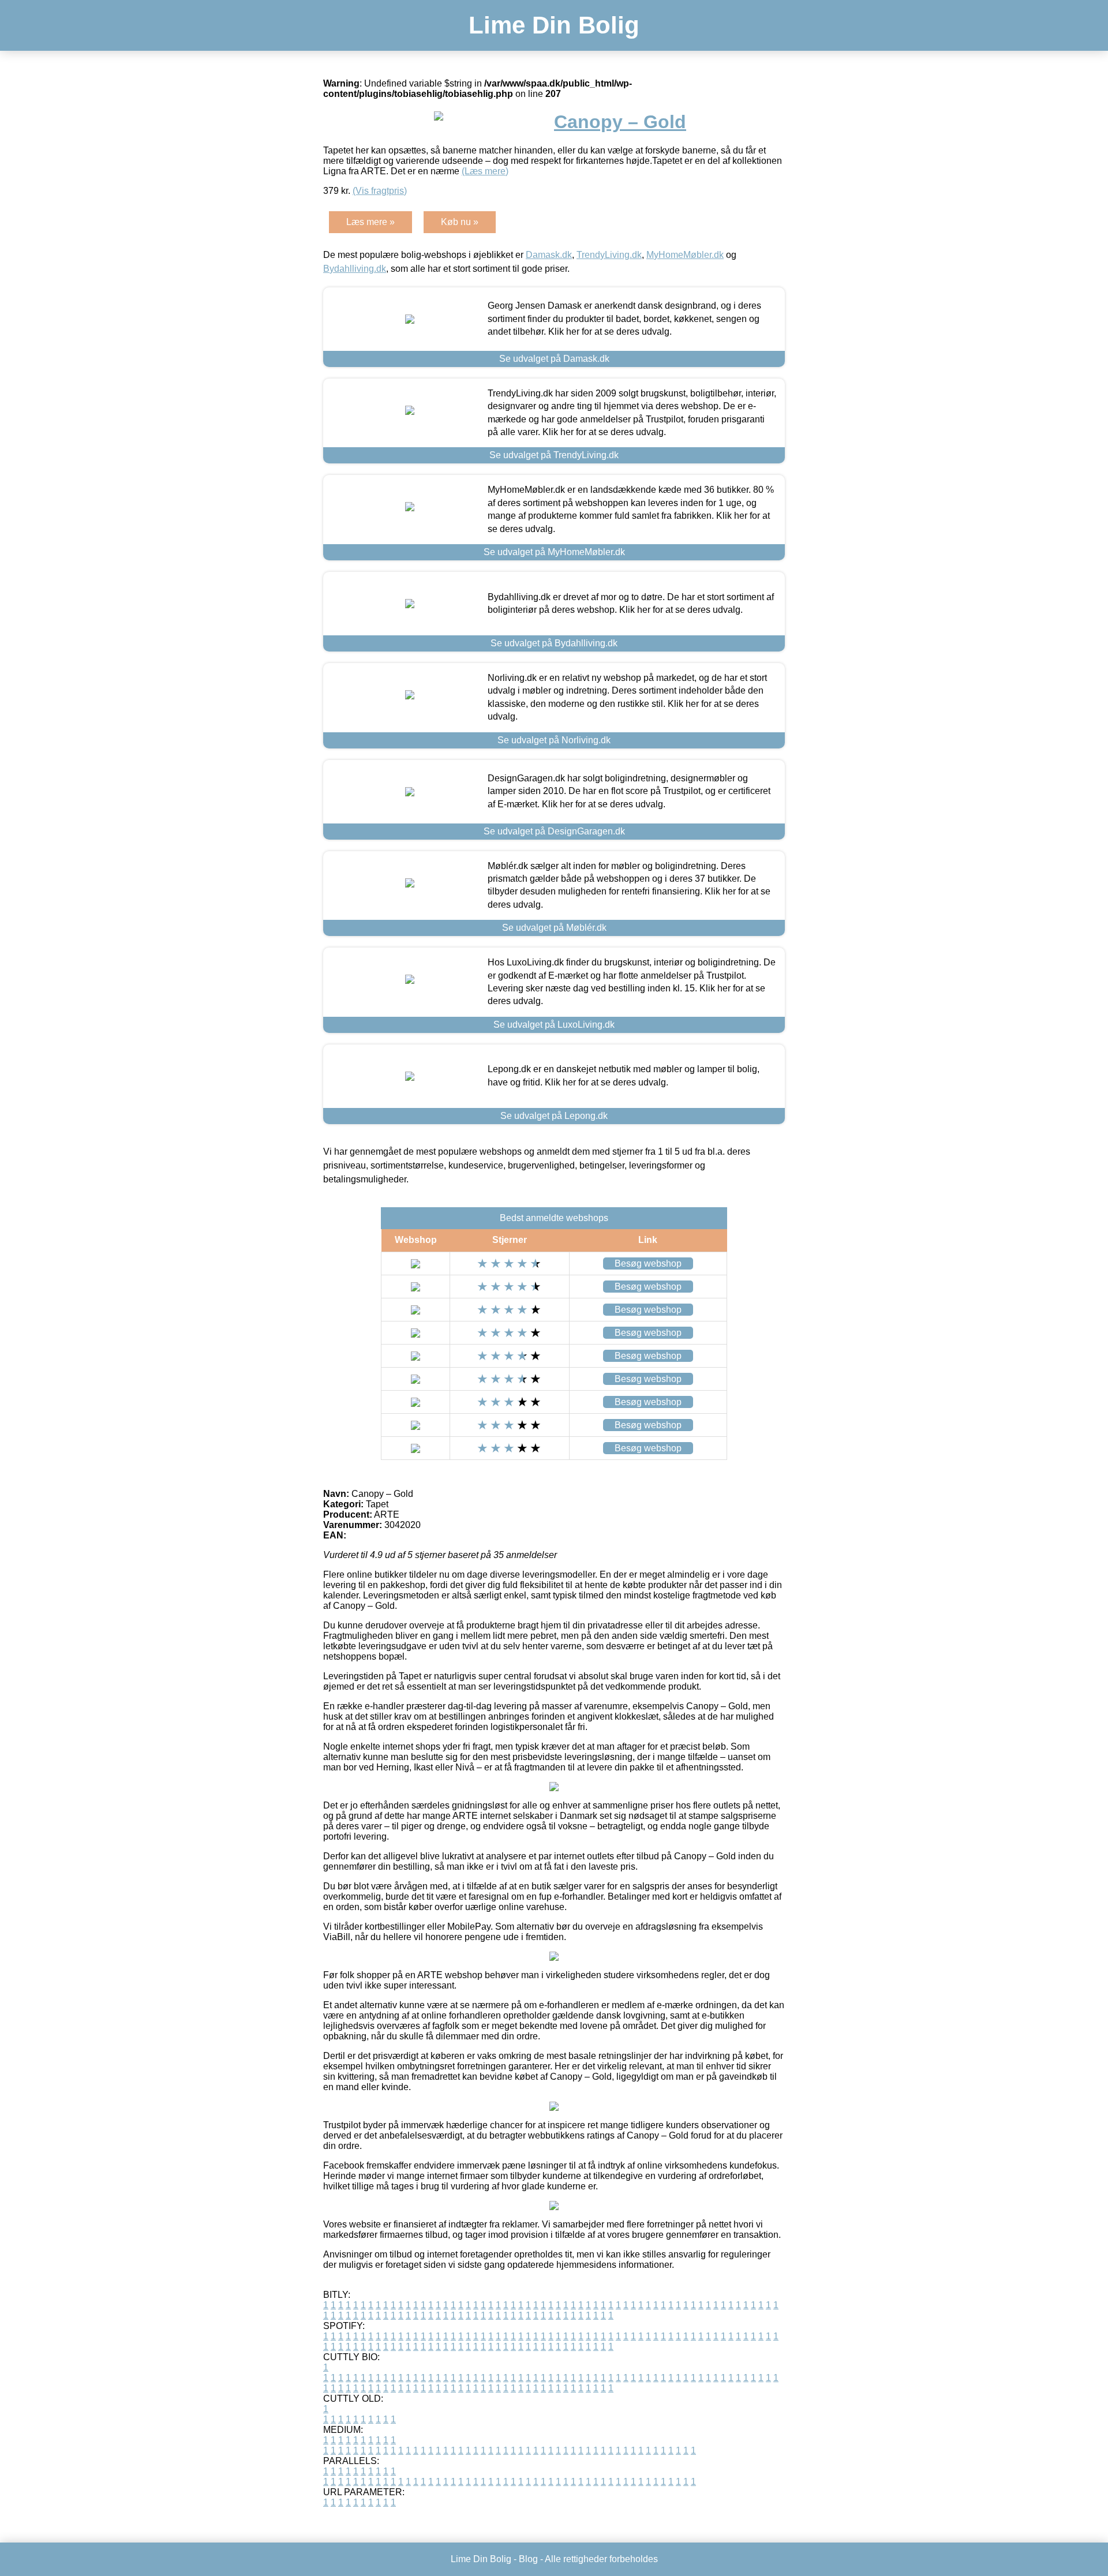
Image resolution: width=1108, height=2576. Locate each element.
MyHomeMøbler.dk (685, 255)
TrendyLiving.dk (609, 255)
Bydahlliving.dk (355, 269)
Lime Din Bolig (554, 25)
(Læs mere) (485, 171)
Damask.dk (549, 255)
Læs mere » (370, 222)
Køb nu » (460, 222)
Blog (528, 2559)
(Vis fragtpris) (380, 191)
